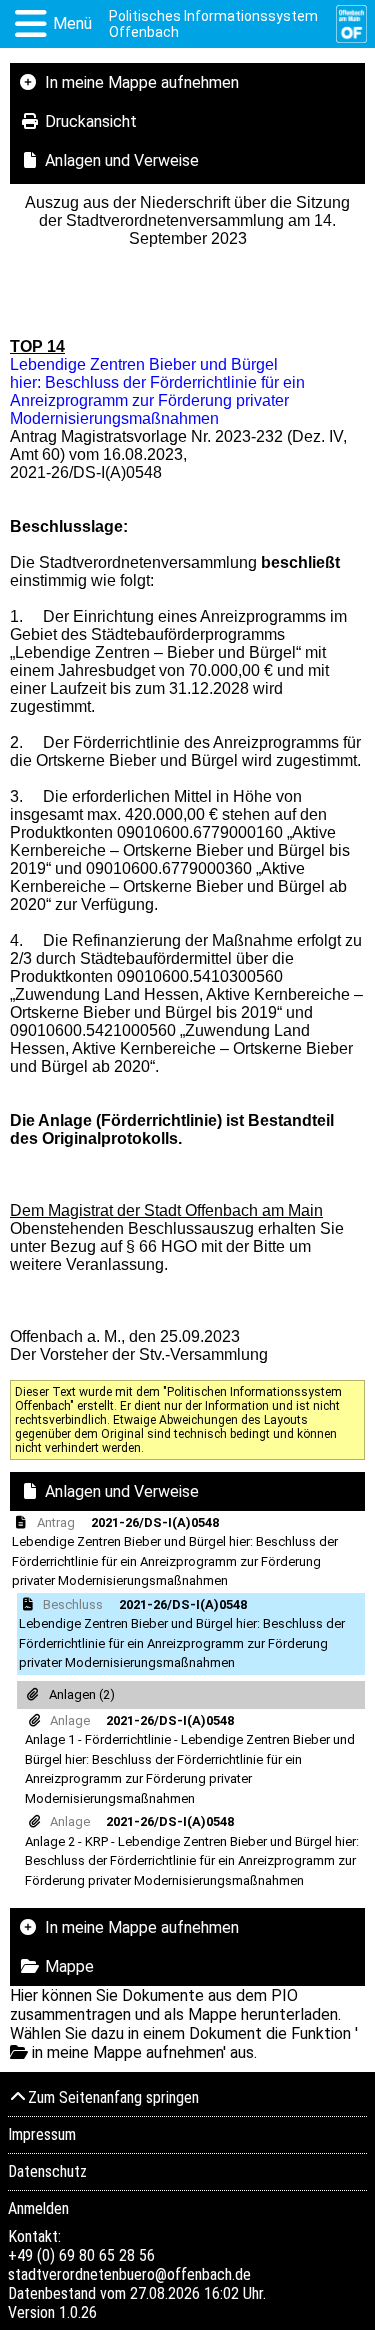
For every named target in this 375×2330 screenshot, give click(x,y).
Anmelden (38, 2208)
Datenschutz (47, 2171)
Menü (72, 23)
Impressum (42, 2134)
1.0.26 (78, 2312)
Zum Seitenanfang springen (113, 2097)
